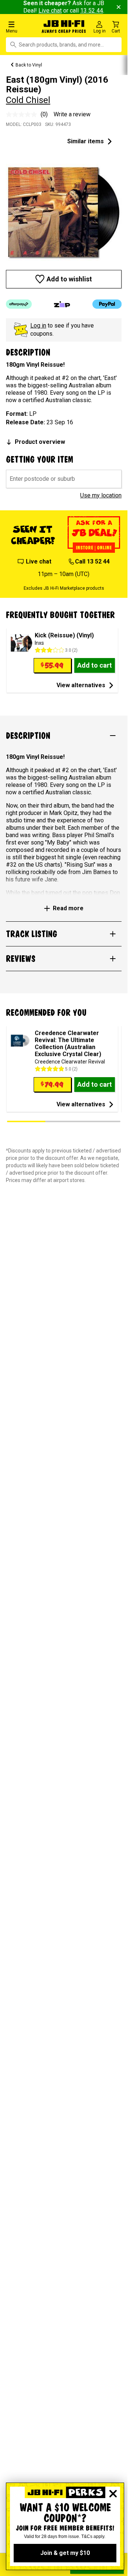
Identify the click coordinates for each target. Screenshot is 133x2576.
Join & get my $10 (65, 2553)
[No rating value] (23, 114)
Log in (38, 326)
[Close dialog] (113, 2494)
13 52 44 (92, 11)
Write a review (72, 114)
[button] (22, 27)
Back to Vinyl (29, 65)
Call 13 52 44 (92, 561)
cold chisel (28, 100)
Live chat (50, 11)
